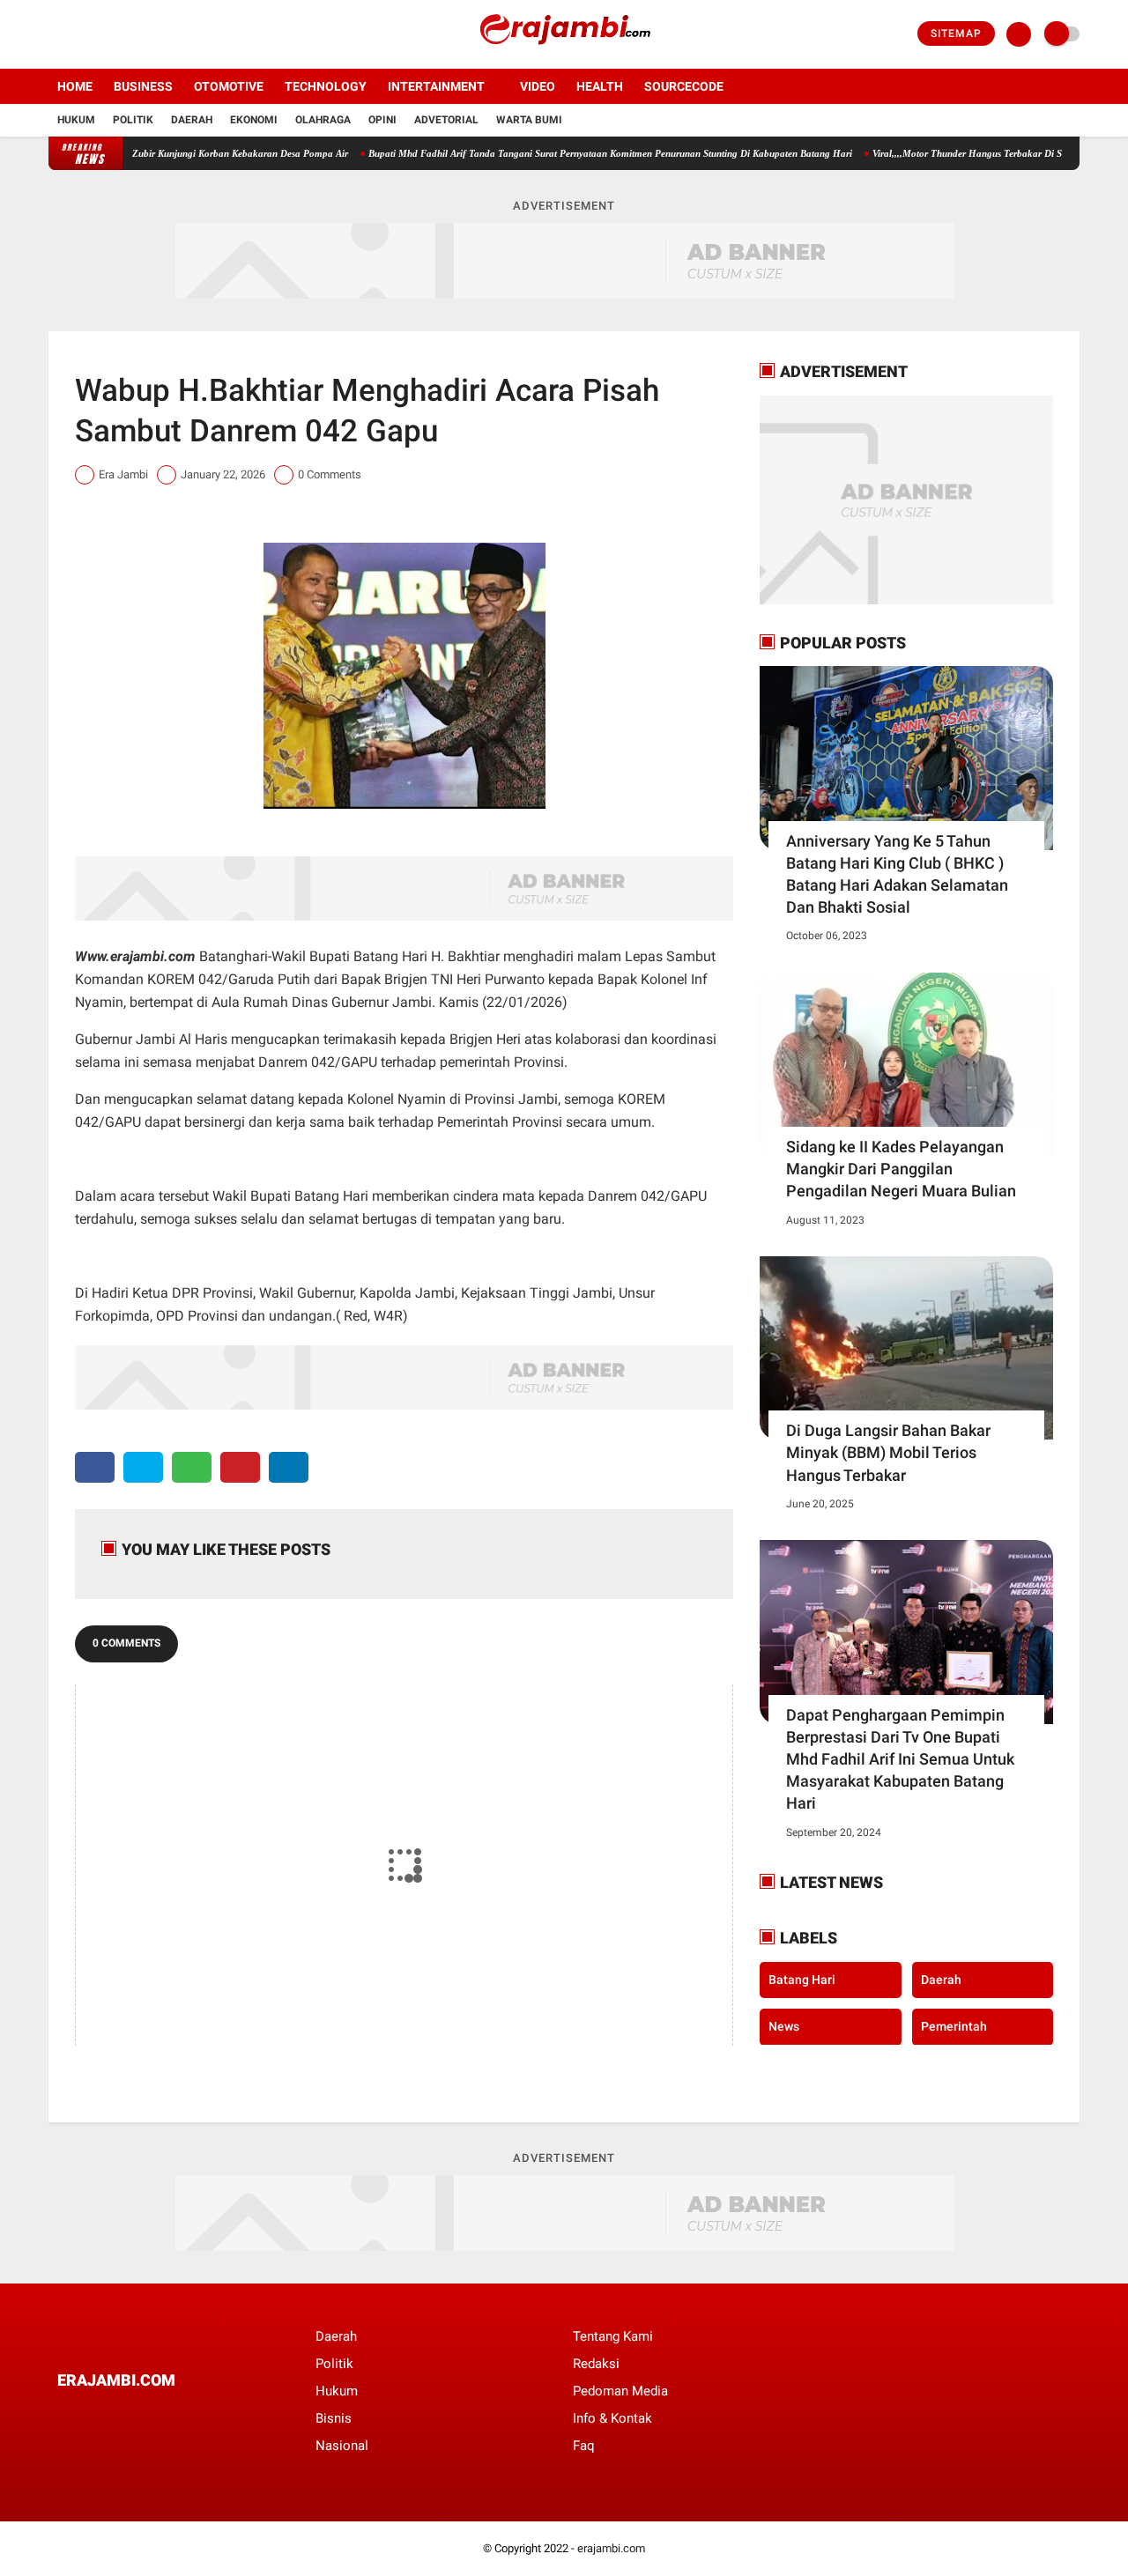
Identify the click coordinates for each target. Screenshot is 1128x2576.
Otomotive (229, 86)
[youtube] (125, 34)
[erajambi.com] (564, 58)
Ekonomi (254, 120)
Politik (133, 120)
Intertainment (436, 86)
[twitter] (78, 34)
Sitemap (956, 33)
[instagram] (101, 34)
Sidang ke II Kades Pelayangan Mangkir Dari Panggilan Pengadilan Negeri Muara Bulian (901, 1169)
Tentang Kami (613, 2336)
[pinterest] (240, 1467)
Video (538, 86)
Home (75, 86)
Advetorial (446, 120)
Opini (382, 120)
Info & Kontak (612, 2418)
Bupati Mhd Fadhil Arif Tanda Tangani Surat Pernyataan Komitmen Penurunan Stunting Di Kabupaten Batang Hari (562, 153)
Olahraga (323, 120)
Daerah (192, 120)
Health (600, 86)
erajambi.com (611, 2548)
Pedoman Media (620, 2391)
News (784, 2026)
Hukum (76, 120)
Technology (326, 86)
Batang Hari (802, 1979)
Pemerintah (954, 2026)
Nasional (342, 2446)
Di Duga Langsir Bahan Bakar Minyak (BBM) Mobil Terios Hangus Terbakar (888, 1452)
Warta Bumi (529, 120)
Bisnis (334, 2418)
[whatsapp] (192, 1467)
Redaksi (596, 2364)
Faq (584, 2446)
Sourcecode (684, 86)
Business (143, 86)
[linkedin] (289, 1467)
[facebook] (54, 34)
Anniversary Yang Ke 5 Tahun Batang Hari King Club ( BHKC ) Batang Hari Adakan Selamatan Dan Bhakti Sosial (897, 874)
